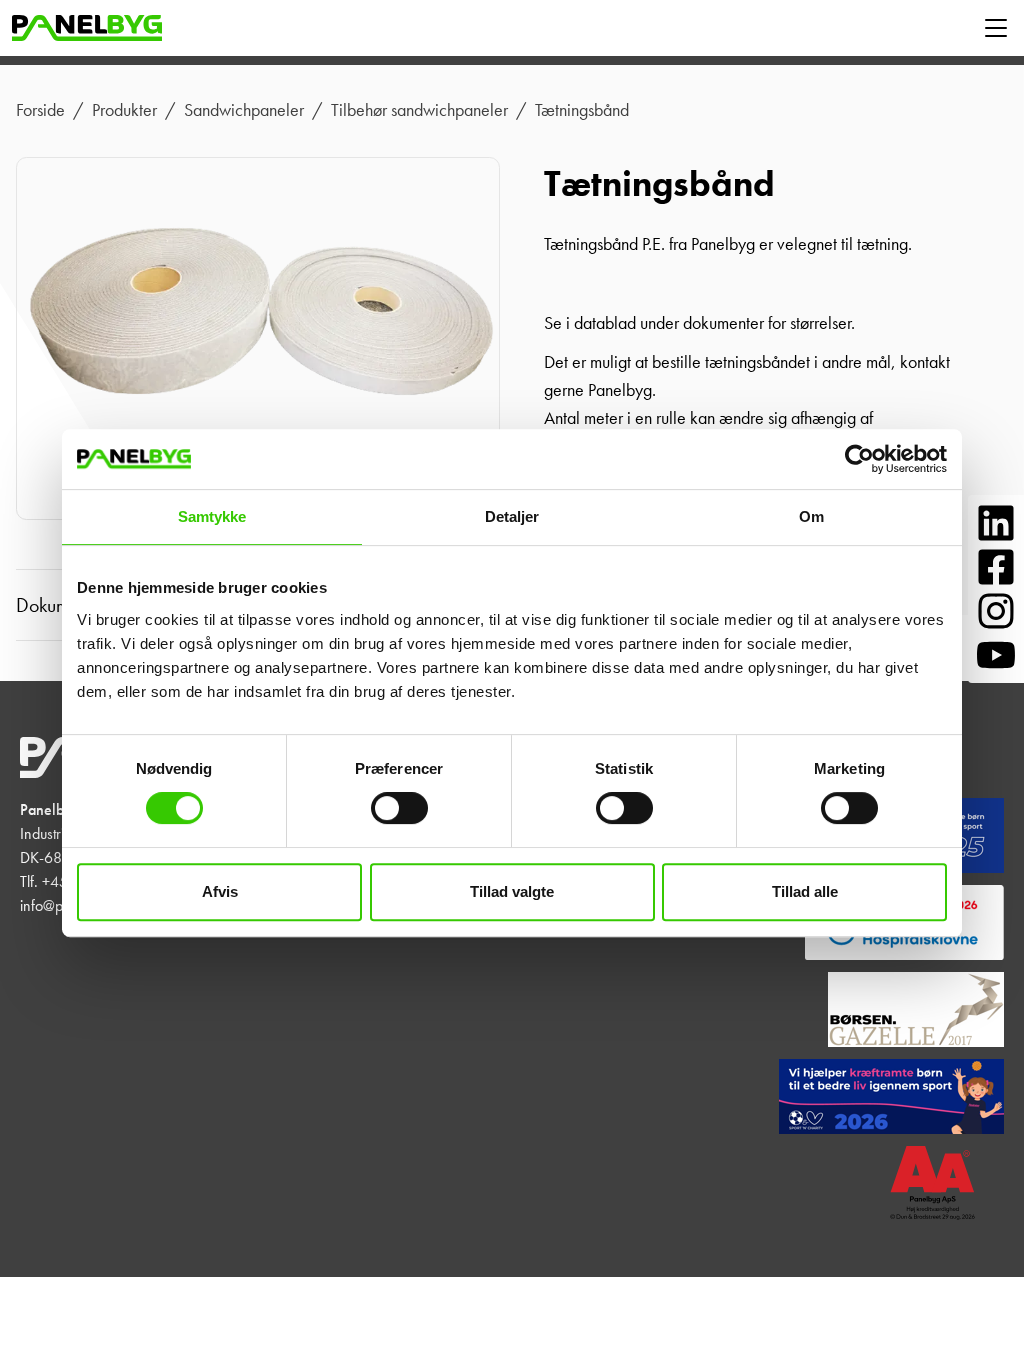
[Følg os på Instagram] (996, 611)
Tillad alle (805, 891)
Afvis (220, 891)
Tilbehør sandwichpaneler (419, 110)
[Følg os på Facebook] (996, 567)
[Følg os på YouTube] (996, 655)
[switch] (399, 808)
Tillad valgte (512, 891)
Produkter (124, 110)
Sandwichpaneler (244, 110)
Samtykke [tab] (212, 516)
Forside (40, 110)
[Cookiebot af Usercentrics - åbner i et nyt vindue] (859, 459)
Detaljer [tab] (512, 516)
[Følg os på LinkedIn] (996, 523)
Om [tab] (811, 516)
